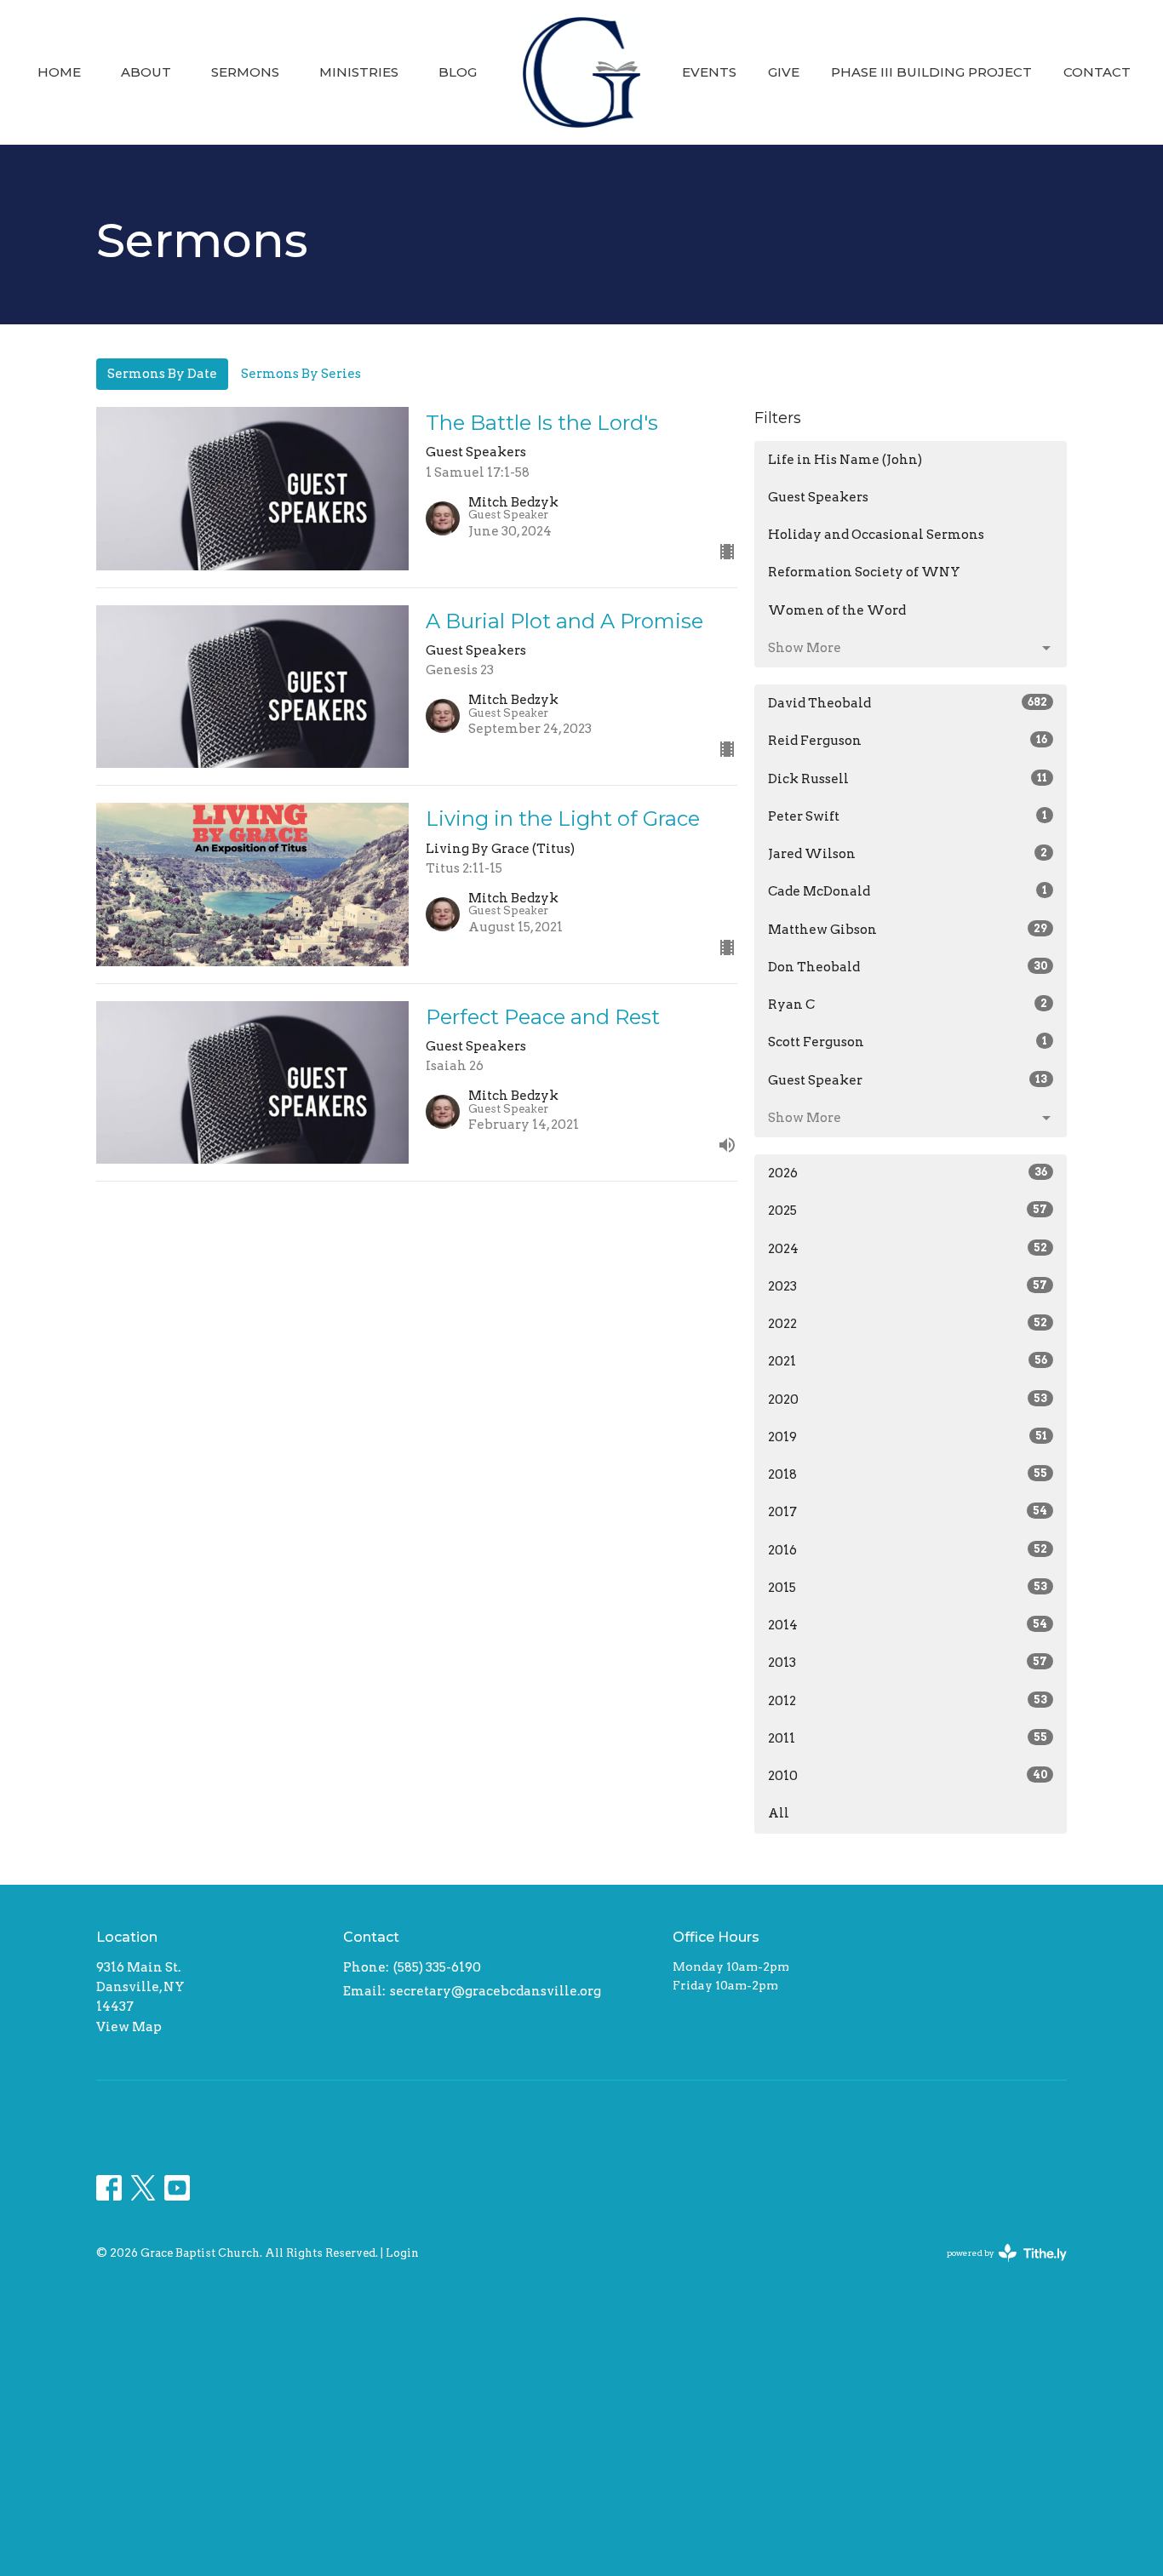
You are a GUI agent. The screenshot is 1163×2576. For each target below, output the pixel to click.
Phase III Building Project (931, 72)
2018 (908, 1474)
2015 (908, 1588)
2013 (908, 1663)
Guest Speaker (908, 1080)
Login (402, 2253)
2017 (908, 1512)
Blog (458, 72)
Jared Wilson (908, 854)
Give (784, 72)
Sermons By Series (301, 374)
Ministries (359, 72)
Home (59, 72)
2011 (908, 1738)
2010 (908, 1776)
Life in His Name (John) (845, 460)
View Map (129, 2027)
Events (709, 72)
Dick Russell (908, 779)
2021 (908, 1361)
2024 (908, 1249)
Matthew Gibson (908, 930)
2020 (908, 1400)
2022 (908, 1324)
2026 (908, 1173)
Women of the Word (837, 610)
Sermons (245, 72)
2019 (908, 1437)
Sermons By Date (162, 374)
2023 (908, 1286)
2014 (908, 1625)
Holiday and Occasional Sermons (876, 535)
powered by (998, 2267)
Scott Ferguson (908, 1042)
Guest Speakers (818, 497)
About (146, 72)
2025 (908, 1211)
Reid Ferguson (908, 741)
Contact (1097, 72)
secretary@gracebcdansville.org (496, 1991)
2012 (908, 1701)
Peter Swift (908, 816)
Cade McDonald (908, 891)
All (779, 1813)
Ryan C (908, 1005)
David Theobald (908, 703)
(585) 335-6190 (437, 1967)
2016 (908, 1550)
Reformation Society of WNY (864, 572)
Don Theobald (908, 967)
